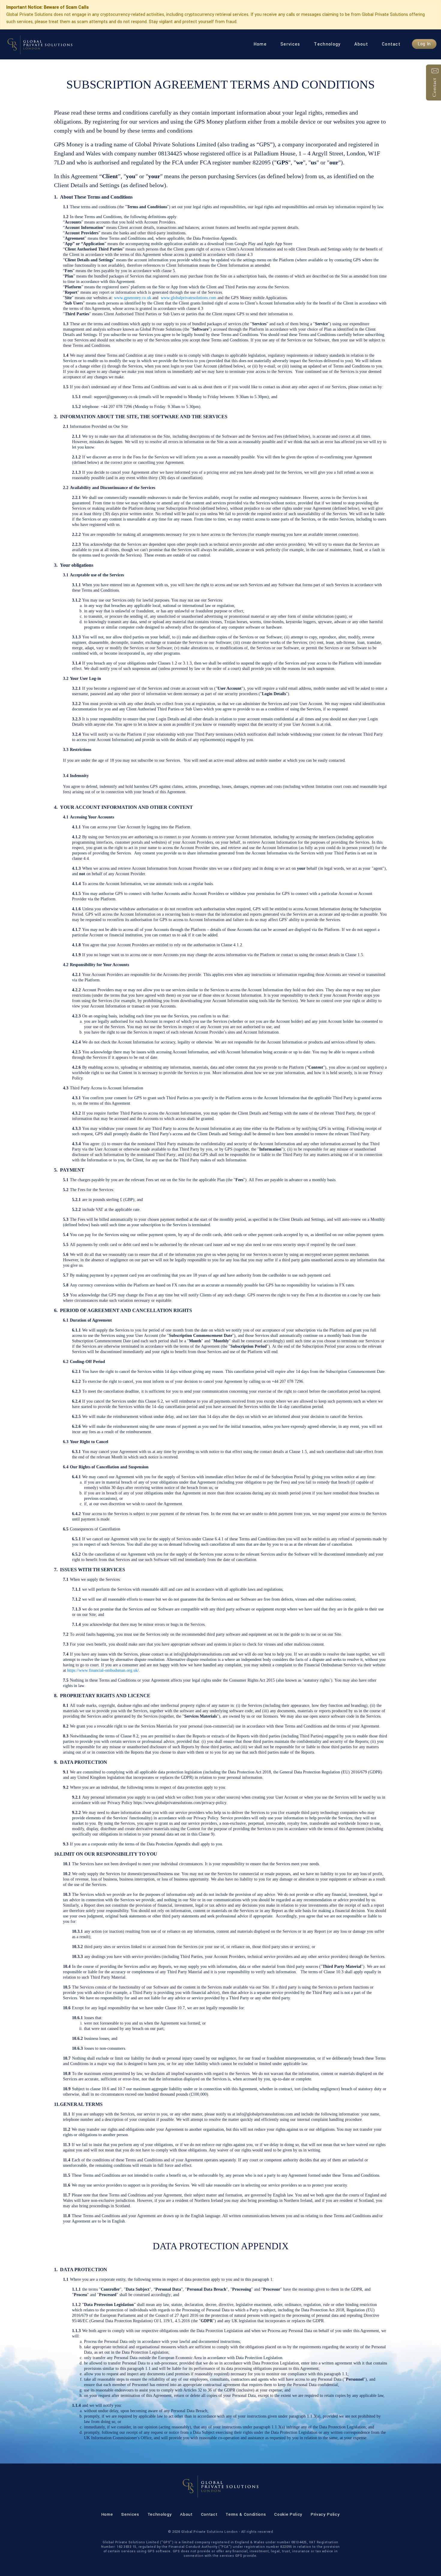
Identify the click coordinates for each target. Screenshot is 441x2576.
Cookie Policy (288, 2514)
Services (290, 44)
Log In (424, 44)
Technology (327, 44)
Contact (391, 44)
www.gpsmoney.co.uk (133, 298)
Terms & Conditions (246, 2514)
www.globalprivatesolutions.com (189, 298)
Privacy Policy (325, 2514)
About (361, 44)
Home (260, 44)
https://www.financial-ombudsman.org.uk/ (103, 1670)
